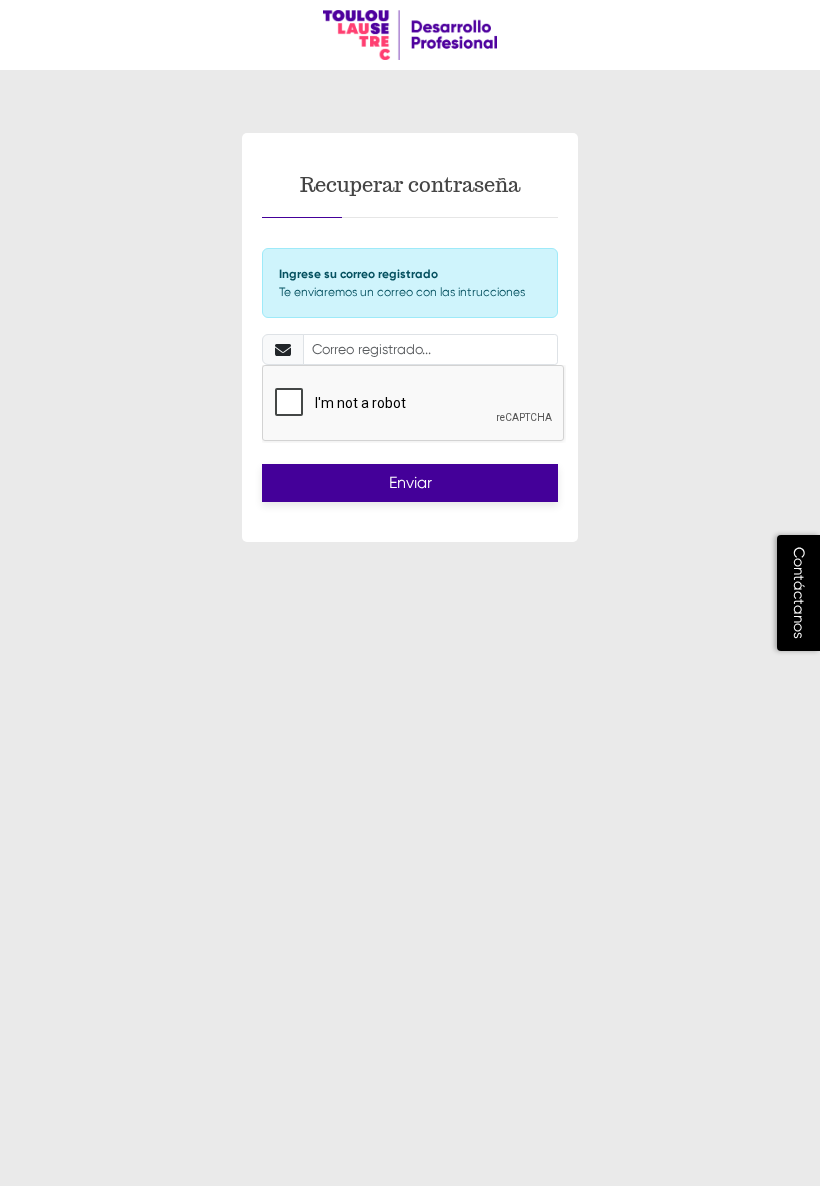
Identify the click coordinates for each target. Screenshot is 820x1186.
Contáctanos (799, 593)
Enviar (410, 482)
